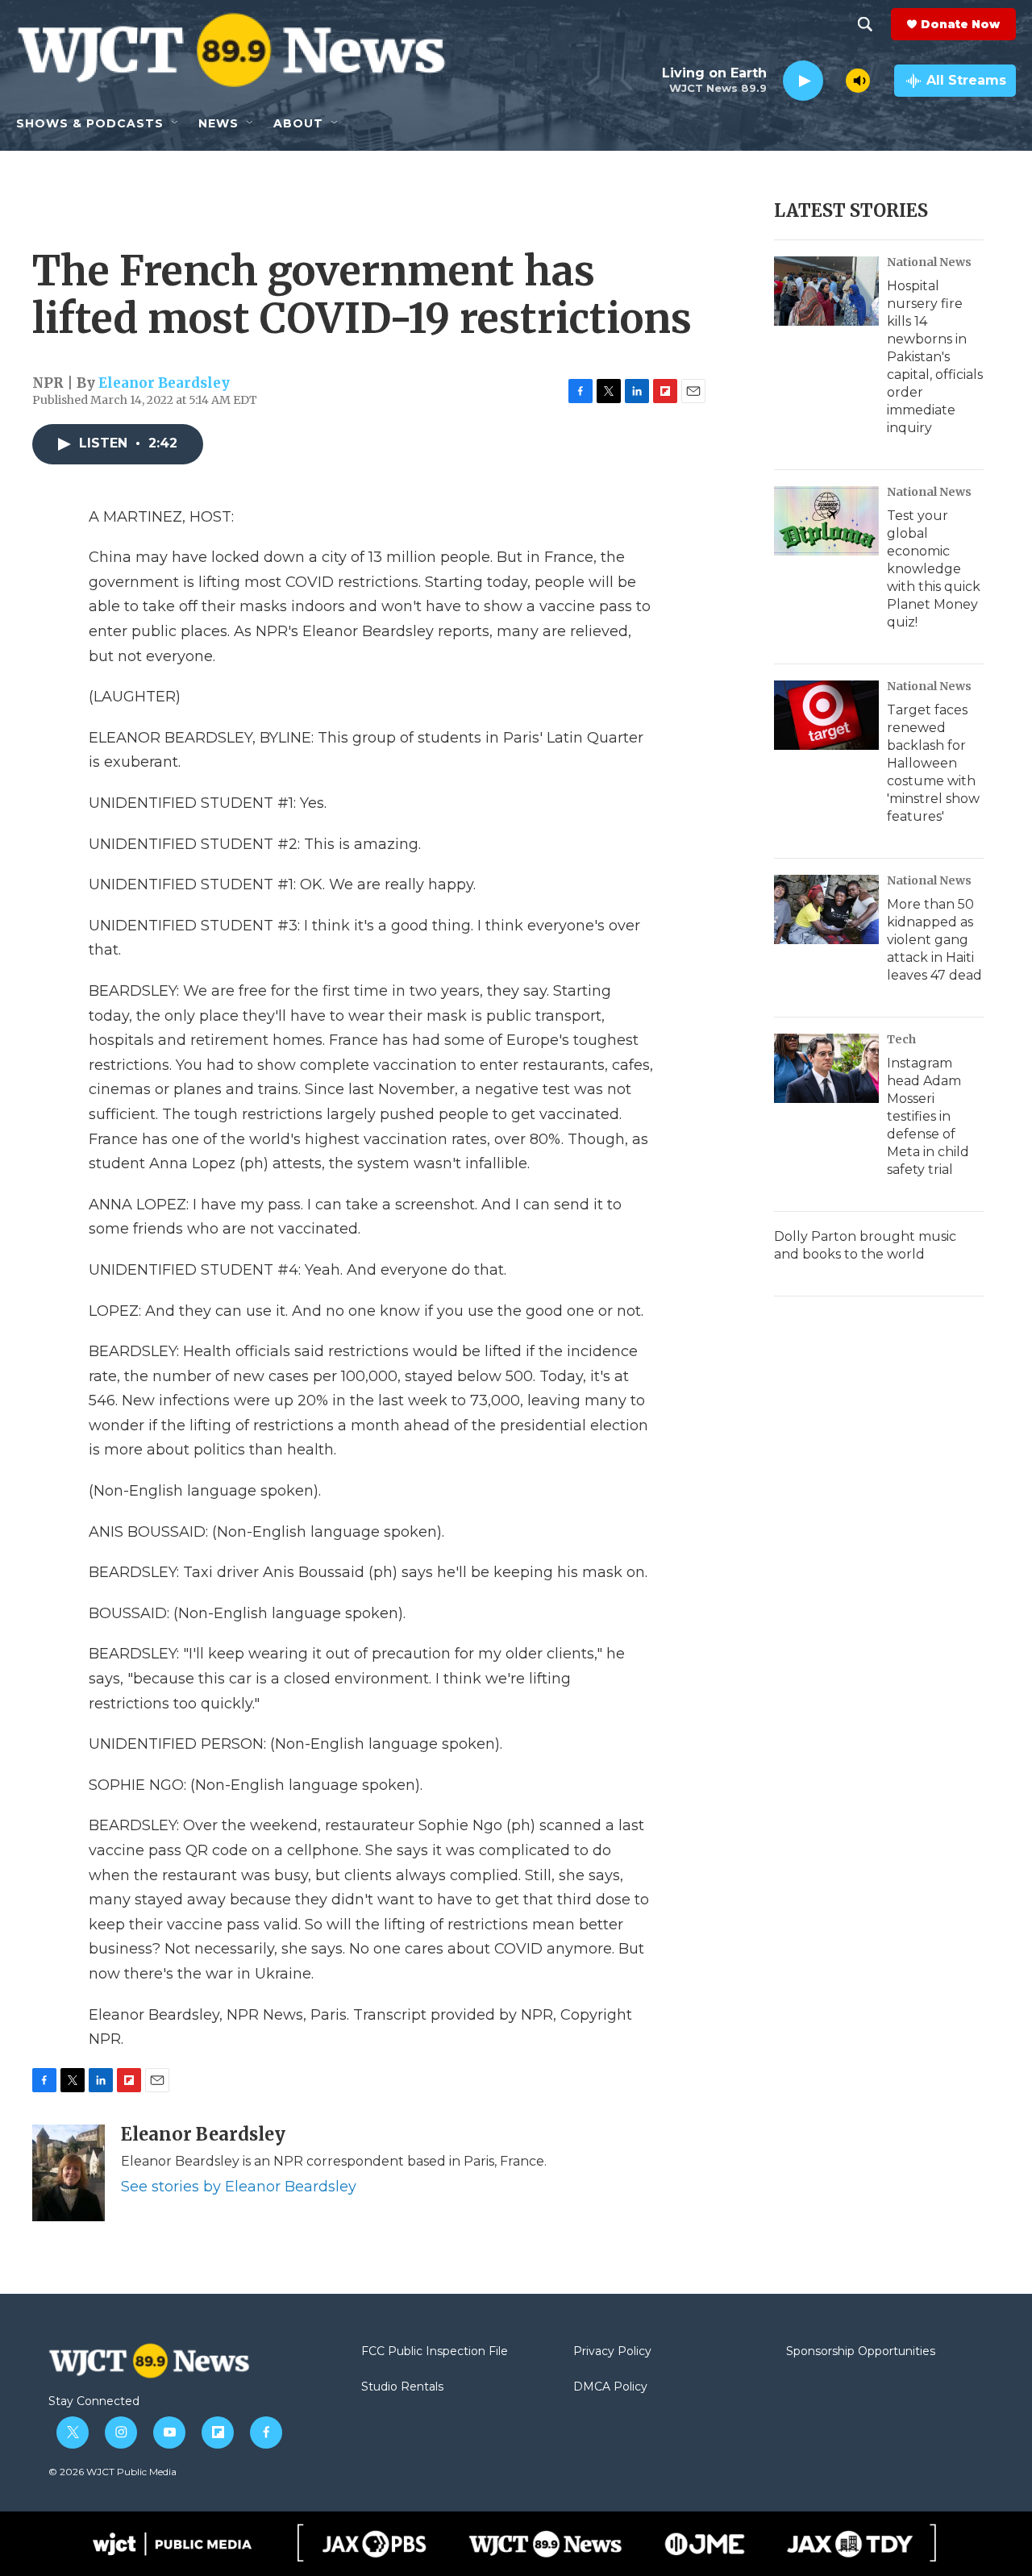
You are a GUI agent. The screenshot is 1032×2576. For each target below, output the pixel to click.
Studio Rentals (402, 2387)
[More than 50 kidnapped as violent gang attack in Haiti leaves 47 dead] (826, 909)
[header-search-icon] (865, 24)
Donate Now (960, 24)
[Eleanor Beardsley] (69, 2173)
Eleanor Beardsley (164, 383)
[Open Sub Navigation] (176, 123)
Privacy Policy (612, 2352)
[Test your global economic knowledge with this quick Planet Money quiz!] (826, 521)
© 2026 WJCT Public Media (112, 2472)
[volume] (858, 81)
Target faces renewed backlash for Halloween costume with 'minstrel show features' (933, 763)
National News (929, 262)
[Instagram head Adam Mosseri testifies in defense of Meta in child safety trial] (826, 1068)
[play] (803, 81)
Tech (901, 1039)
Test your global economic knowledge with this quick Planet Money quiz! (934, 569)
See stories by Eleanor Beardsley (239, 2187)
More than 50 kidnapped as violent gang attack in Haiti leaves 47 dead (934, 940)
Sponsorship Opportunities (861, 2352)
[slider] (834, 80)
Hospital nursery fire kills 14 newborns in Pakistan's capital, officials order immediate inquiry (935, 357)
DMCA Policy (610, 2387)
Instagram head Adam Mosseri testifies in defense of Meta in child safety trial (928, 1116)
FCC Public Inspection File (435, 2352)
